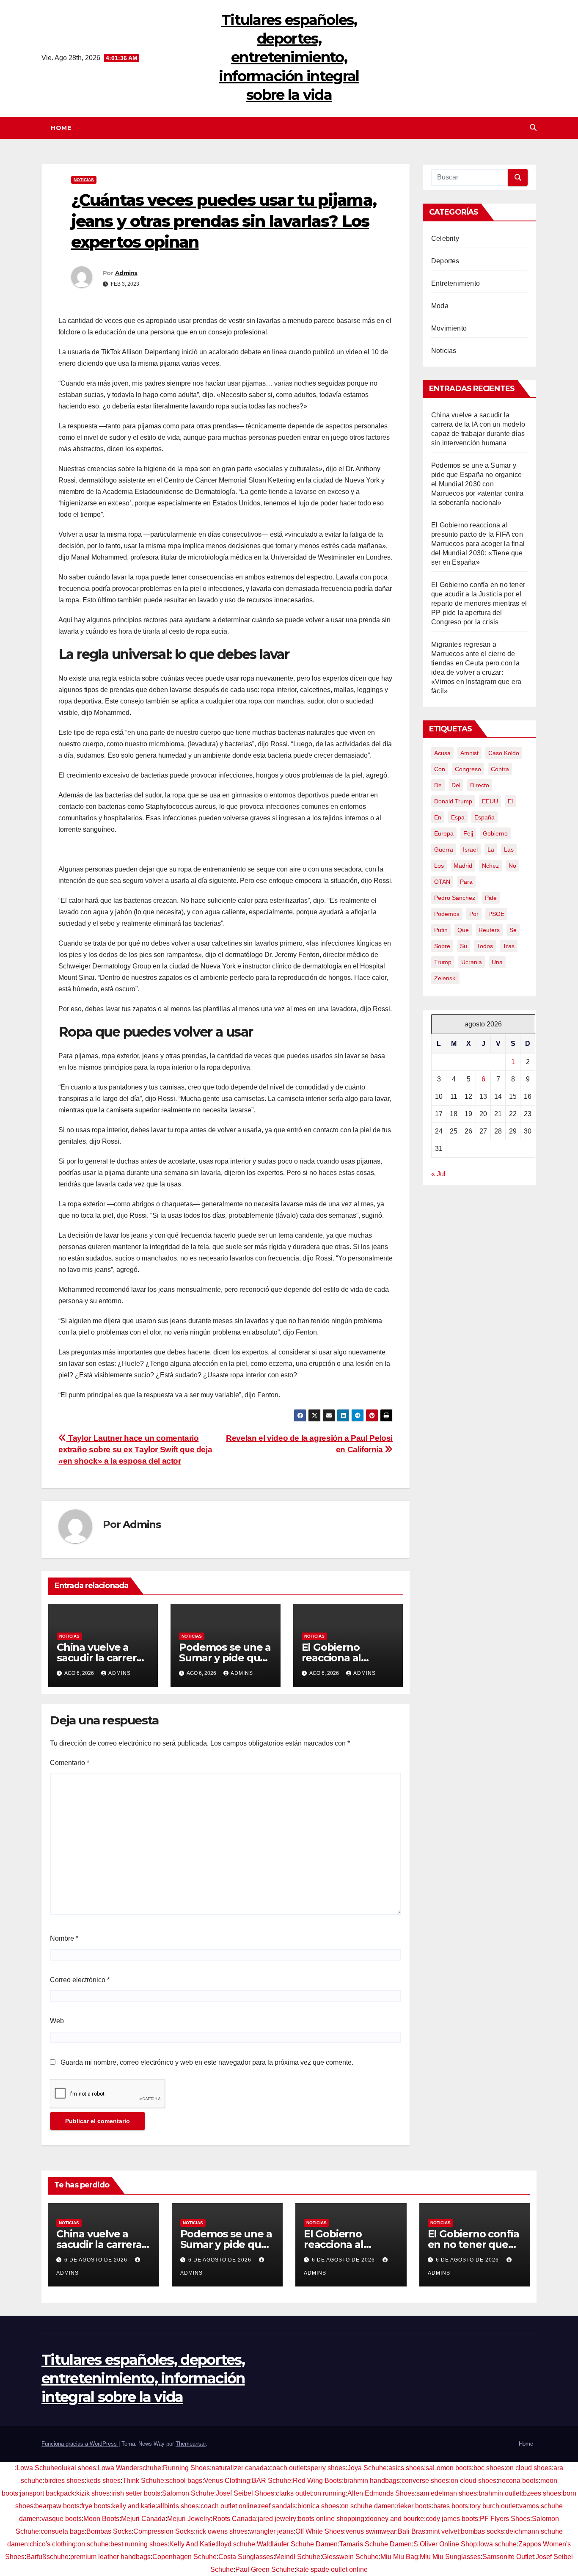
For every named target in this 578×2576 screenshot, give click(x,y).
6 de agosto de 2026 (97, 2260)
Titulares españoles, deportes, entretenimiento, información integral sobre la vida (289, 57)
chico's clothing (53, 2544)
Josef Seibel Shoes (245, 2493)
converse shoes (425, 2481)
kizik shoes (93, 2493)
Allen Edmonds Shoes (381, 2493)
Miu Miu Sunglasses (450, 2557)
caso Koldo (504, 753)
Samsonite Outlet (508, 2557)
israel (470, 849)
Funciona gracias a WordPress (80, 2444)
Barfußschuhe (47, 2557)
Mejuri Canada (143, 2519)
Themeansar (191, 2444)
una (497, 962)
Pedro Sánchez (455, 898)
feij (468, 833)
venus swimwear (371, 2531)
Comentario (70, 1763)
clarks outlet (294, 2493)
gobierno (495, 833)
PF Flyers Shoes (505, 2519)
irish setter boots (136, 2493)
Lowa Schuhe (37, 2468)
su (464, 946)
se (513, 930)
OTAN (442, 882)
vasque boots (62, 2519)
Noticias (84, 180)
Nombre (64, 1938)
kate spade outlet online (332, 2569)
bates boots (451, 2506)
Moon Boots (101, 2519)
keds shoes (103, 2481)
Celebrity (445, 239)
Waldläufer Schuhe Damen (297, 2544)
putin (441, 930)
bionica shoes (318, 2506)
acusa (442, 753)
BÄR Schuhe (271, 2481)
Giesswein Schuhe (350, 2557)
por (474, 914)
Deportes (445, 261)
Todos (485, 946)
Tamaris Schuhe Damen (376, 2544)
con (440, 769)
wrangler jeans (271, 2531)
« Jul (438, 1174)
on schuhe (93, 2544)
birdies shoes (65, 2481)
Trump (443, 962)
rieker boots (414, 2506)
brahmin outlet (500, 2493)
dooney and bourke (395, 2519)
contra (500, 769)
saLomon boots (449, 2468)
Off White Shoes (320, 2531)
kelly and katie (134, 2506)
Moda (440, 306)
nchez (490, 866)
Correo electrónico (80, 1980)
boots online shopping (331, 2519)
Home (61, 128)
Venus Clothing (227, 2481)
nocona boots (518, 2481)
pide (491, 898)
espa (458, 817)
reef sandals (277, 2506)
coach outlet (287, 2468)
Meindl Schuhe (298, 2557)
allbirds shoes (178, 2506)
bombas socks (482, 2531)
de (438, 785)
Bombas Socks (109, 2531)
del (456, 785)
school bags (184, 2481)
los (439, 866)
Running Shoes (186, 2468)
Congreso (468, 769)
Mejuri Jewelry (189, 2519)
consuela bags (63, 2531)
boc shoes (489, 2468)
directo (480, 785)
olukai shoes (77, 2468)
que (463, 930)
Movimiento (449, 328)
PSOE (496, 914)
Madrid (463, 866)
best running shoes (139, 2544)
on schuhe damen (368, 2506)
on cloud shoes (529, 2468)
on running (330, 2493)
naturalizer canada (239, 2468)
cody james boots (452, 2519)
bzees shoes (542, 2493)
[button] (533, 128)
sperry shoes (326, 2468)
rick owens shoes (222, 2531)
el (510, 801)
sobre (442, 946)
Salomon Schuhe (188, 2493)
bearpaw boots (57, 2506)
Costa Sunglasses (246, 2557)
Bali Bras (411, 2531)
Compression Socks (164, 2531)
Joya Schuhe (367, 2468)
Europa (444, 833)
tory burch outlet (494, 2506)
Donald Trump (453, 801)
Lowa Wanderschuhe (129, 2468)
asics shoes (406, 2468)
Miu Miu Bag (399, 2557)
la (491, 849)
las (509, 849)
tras (509, 946)
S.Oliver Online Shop (445, 2544)
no (512, 866)
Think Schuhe (143, 2481)
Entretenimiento (456, 283)
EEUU (490, 801)
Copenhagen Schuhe (184, 2557)
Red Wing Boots (317, 2481)
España (484, 817)
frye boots (96, 2506)
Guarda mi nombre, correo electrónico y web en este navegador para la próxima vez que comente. (207, 2062)
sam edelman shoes (447, 2493)
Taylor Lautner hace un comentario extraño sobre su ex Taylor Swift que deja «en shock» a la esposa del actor (135, 1449)
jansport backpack (47, 2493)
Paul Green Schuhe (265, 2569)
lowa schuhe (498, 2544)
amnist (469, 753)
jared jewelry (277, 2519)
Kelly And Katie (192, 2544)
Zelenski (445, 978)
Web (57, 2021)
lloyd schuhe (236, 2544)
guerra (444, 849)
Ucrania (472, 962)
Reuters (489, 930)
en (438, 817)
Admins (126, 273)
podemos (447, 914)
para (466, 882)
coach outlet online (229, 2506)
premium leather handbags (110, 2557)
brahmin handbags (372, 2481)
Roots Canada (234, 2519)
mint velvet (443, 2531)
